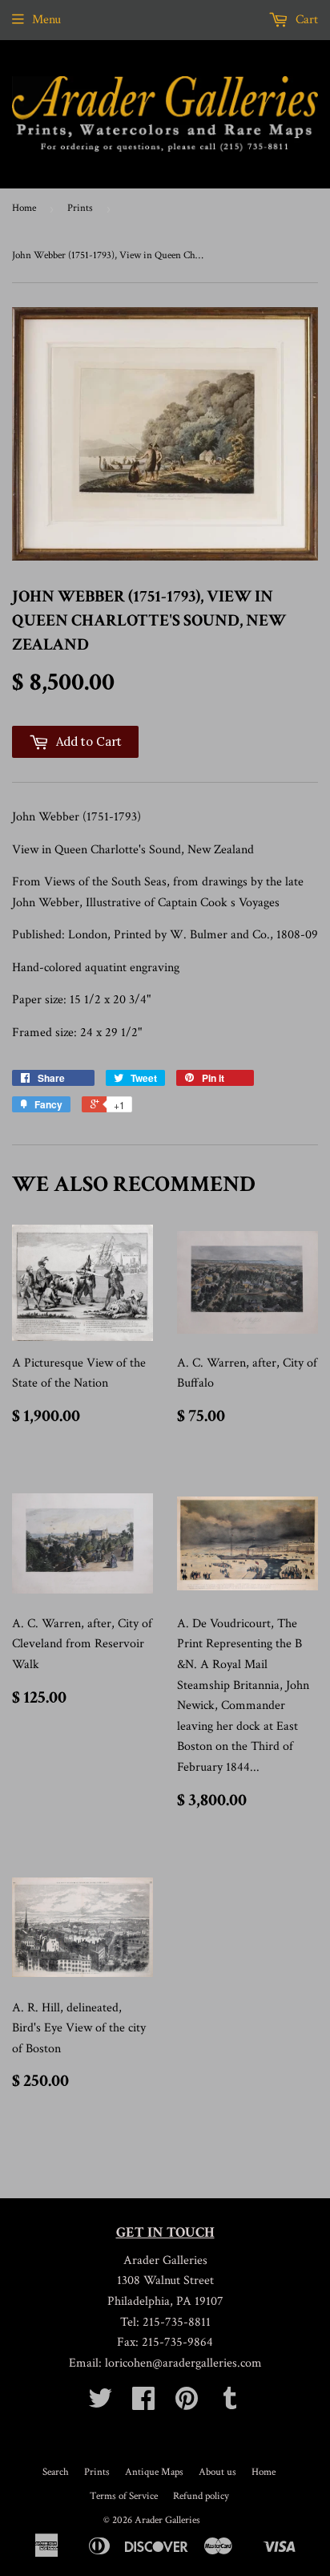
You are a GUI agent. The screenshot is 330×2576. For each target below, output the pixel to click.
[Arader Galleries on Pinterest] (187, 2404)
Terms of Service (124, 2496)
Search (56, 2472)
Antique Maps (154, 2472)
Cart (305, 20)
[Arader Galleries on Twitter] (100, 2404)
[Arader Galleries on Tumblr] (230, 2404)
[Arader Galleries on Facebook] (143, 2404)
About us (217, 2472)
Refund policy (201, 2496)
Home (24, 208)
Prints (80, 208)
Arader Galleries (167, 2520)
